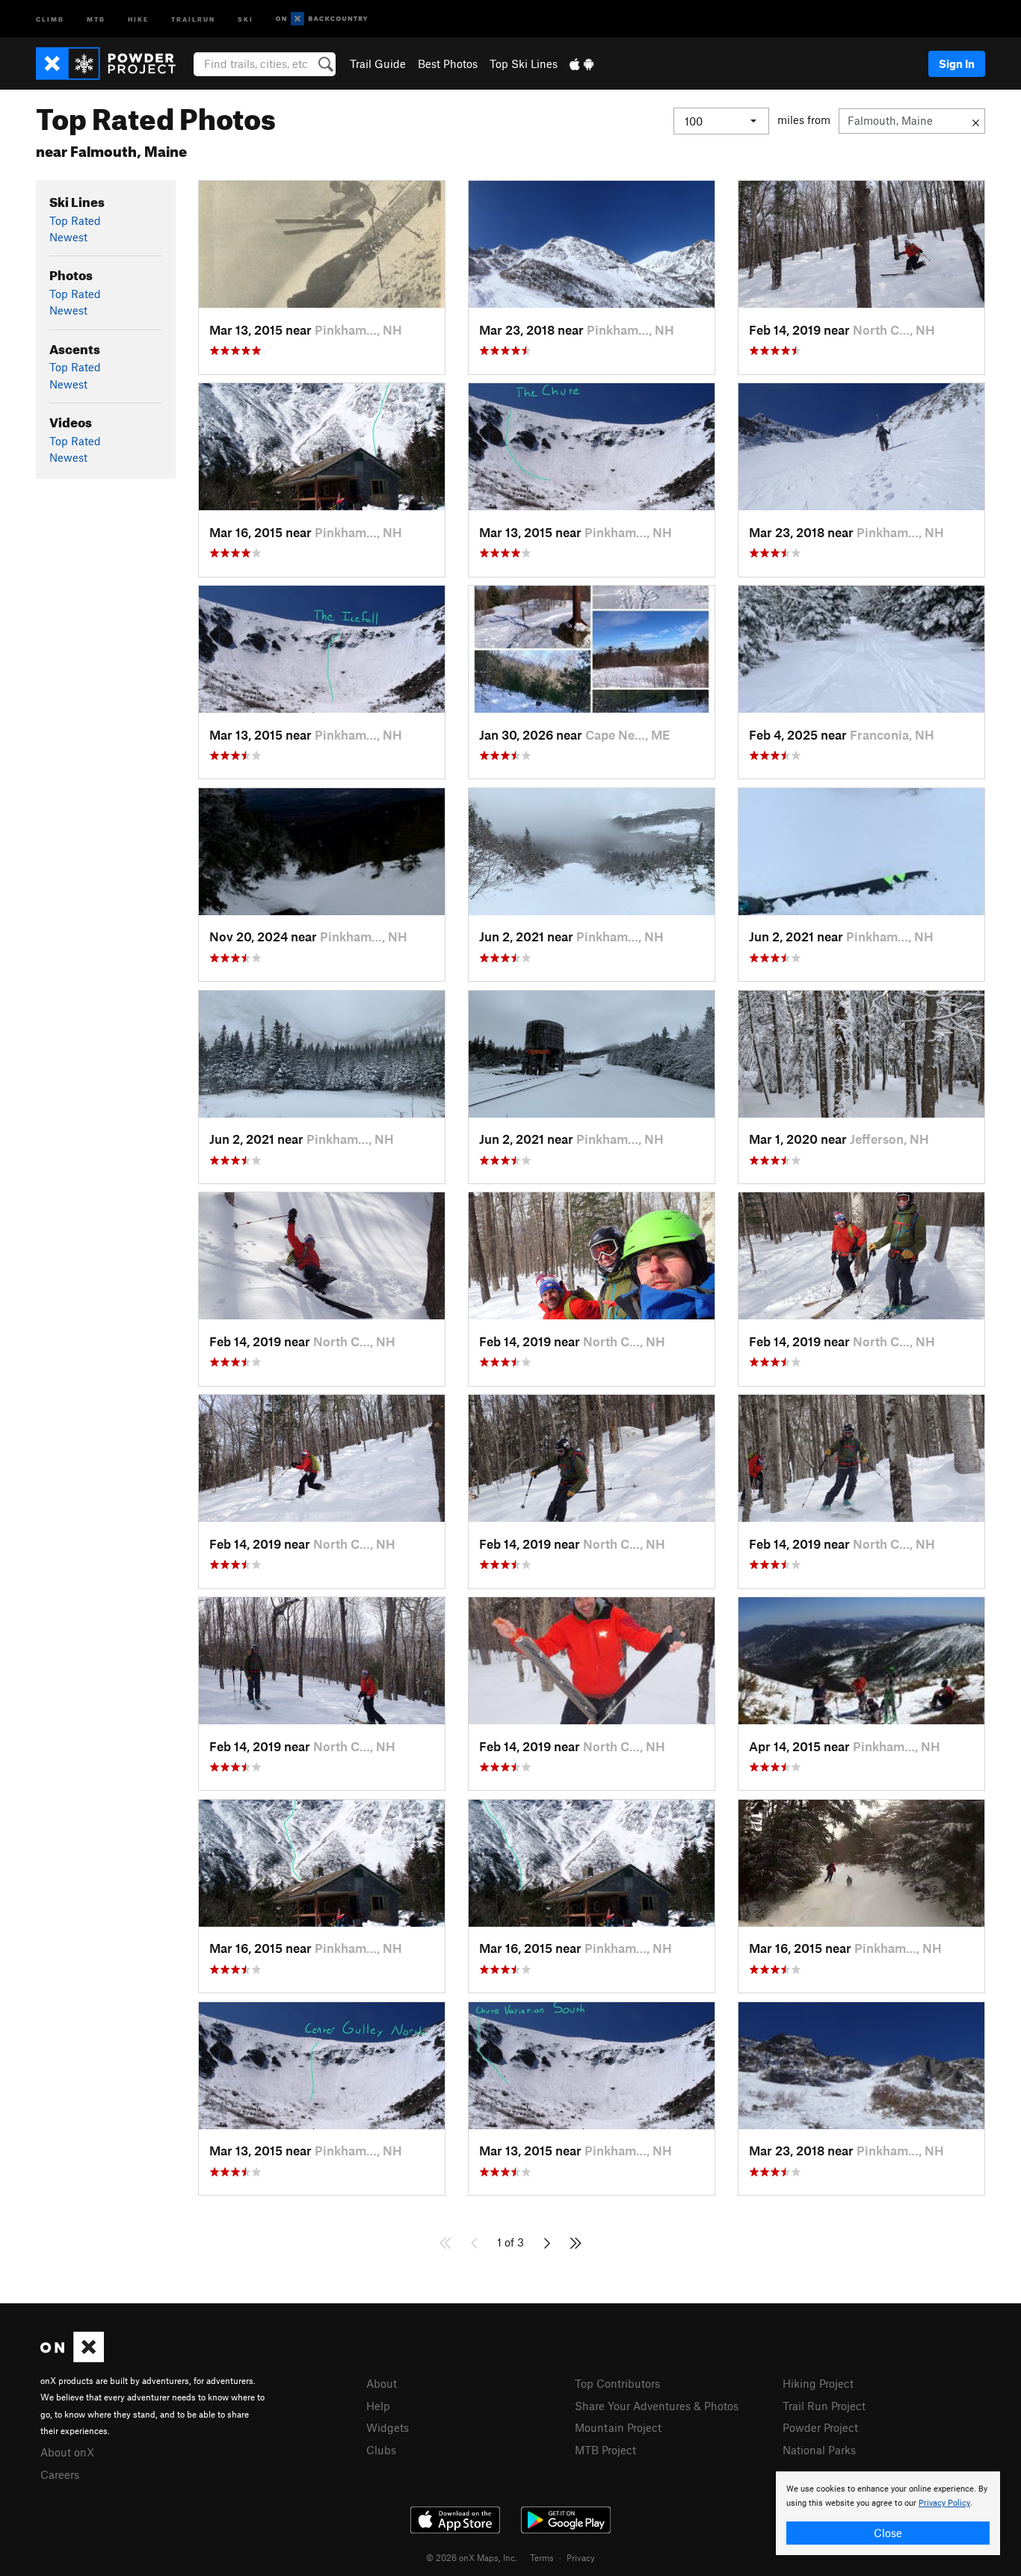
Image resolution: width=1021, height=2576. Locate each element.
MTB (96, 18)
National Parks (819, 2450)
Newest (68, 237)
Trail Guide (378, 64)
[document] (888, 2513)
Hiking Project (818, 2383)
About (382, 2383)
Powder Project (820, 2427)
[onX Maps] (72, 2358)
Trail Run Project (824, 2406)
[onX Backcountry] (322, 19)
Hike (138, 18)
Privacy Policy (944, 2503)
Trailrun (193, 18)
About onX (67, 2452)
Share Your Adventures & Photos (657, 2406)
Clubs (381, 2450)
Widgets (388, 2427)
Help (378, 2406)
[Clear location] (976, 121)
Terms (542, 2557)
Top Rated (75, 220)
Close (888, 2533)
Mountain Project (618, 2427)
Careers (60, 2474)
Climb (50, 18)
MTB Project (605, 2450)
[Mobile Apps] (582, 64)
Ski (246, 18)
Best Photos (448, 64)
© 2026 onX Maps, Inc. (472, 2557)
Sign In (957, 64)
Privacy (581, 2557)
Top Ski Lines (524, 64)
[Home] (113, 64)
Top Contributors (617, 2383)
